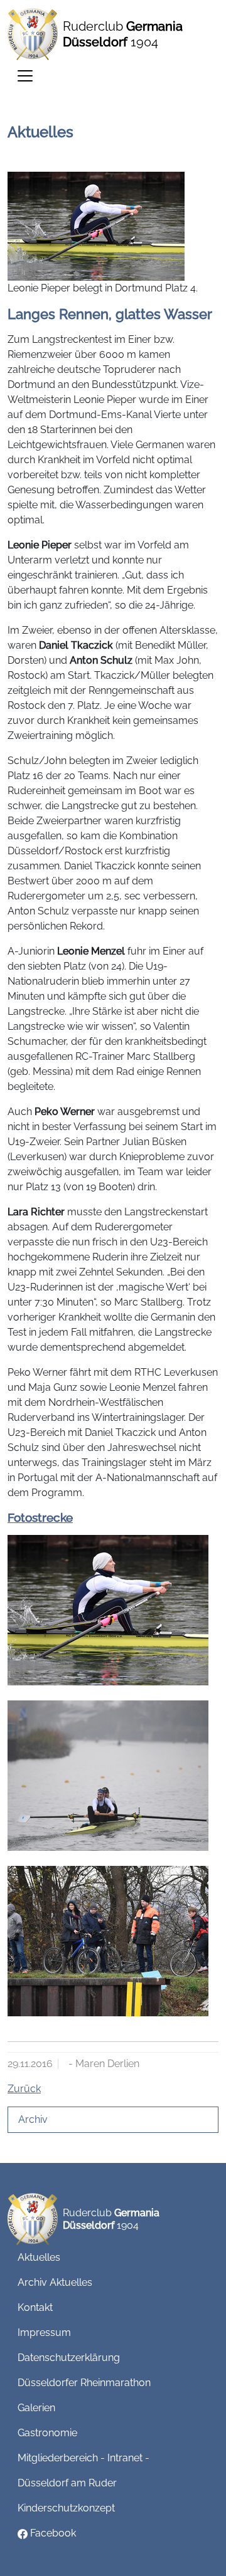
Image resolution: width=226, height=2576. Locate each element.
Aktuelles (39, 2257)
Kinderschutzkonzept (66, 2508)
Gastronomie (47, 2433)
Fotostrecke (40, 1517)
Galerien (36, 2408)
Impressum (44, 2333)
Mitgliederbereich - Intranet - (83, 2458)
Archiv (33, 2119)
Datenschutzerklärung (69, 2358)
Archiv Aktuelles (55, 2282)
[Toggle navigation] (25, 76)
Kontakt (35, 2307)
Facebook (52, 2533)
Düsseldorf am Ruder (67, 2483)
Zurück (24, 2089)
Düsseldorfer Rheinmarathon (84, 2383)
